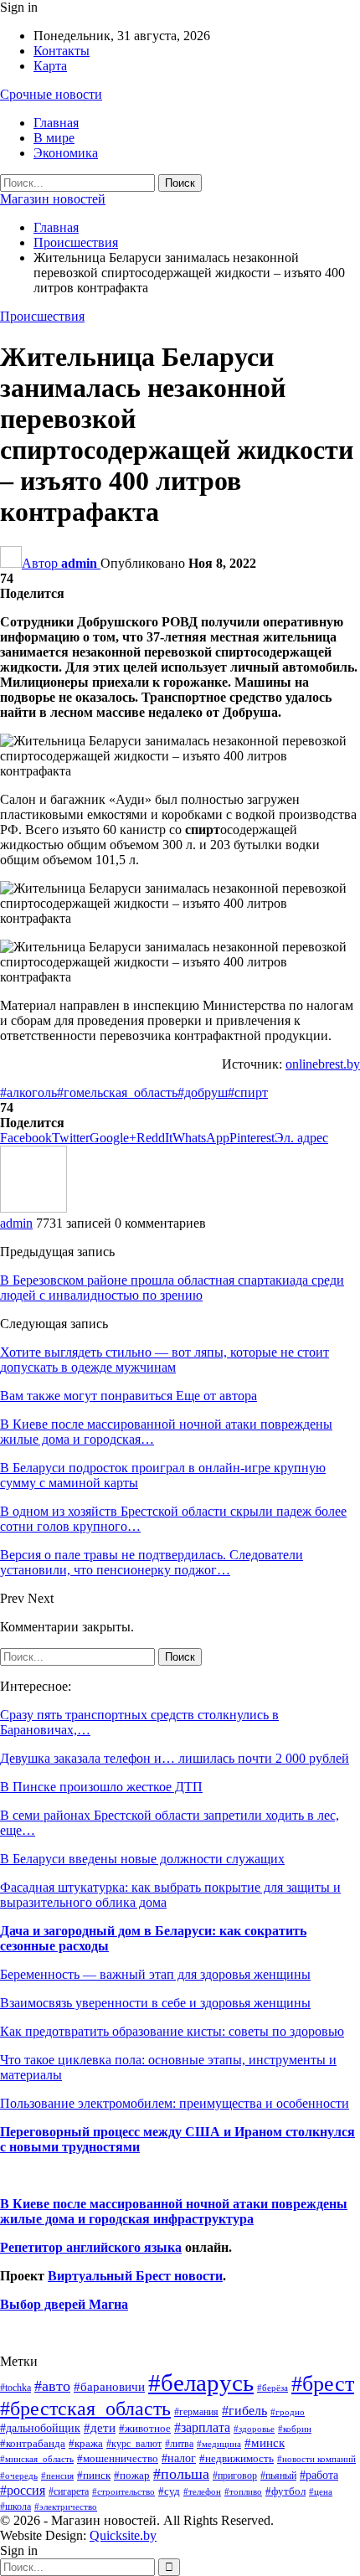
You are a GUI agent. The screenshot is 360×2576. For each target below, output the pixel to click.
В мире (54, 138)
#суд (169, 2491)
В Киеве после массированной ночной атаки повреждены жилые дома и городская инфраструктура (174, 2211)
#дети (100, 2428)
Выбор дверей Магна (64, 2304)
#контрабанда (33, 2443)
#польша (181, 2474)
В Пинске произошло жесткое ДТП (101, 1787)
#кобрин (295, 2429)
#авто (52, 2386)
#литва (179, 2444)
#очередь (19, 2476)
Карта (50, 66)
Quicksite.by (123, 2535)
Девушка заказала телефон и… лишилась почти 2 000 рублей (175, 1758)
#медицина (219, 2444)
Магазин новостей (53, 199)
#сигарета (69, 2491)
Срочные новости (51, 94)
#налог (179, 2458)
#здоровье (254, 2429)
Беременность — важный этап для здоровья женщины (155, 1974)
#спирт (248, 1092)
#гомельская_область (117, 1092)
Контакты (62, 51)
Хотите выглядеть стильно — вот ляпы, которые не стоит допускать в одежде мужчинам (165, 1360)
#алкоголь (28, 1092)
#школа (15, 2507)
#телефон (202, 2492)
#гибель (244, 2411)
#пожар (132, 2475)
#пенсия (57, 2476)
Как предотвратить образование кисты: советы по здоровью (172, 2031)
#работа (319, 2475)
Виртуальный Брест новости (135, 2276)
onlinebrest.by (323, 1064)
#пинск (94, 2476)
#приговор (235, 2476)
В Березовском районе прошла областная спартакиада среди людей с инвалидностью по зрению (172, 1288)
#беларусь (201, 2383)
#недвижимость (237, 2458)
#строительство (123, 2492)
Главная (56, 123)
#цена (321, 2491)
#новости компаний (316, 2459)
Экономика (66, 153)
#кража (86, 2443)
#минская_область (37, 2459)
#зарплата (202, 2427)
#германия (196, 2412)
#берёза (273, 2388)
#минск (265, 2442)
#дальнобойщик (40, 2428)
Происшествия (42, 316)
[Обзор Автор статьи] (33, 1208)
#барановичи (109, 2387)
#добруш (203, 1092)
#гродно (288, 2412)
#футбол (285, 2491)
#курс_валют (134, 2444)
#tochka (15, 2388)
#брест (323, 2384)
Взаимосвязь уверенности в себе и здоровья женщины (155, 2003)
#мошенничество (118, 2458)
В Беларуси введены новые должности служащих (142, 1859)
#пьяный (278, 2476)
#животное (145, 2428)
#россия (23, 2490)
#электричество (66, 2506)
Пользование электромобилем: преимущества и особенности (175, 2103)
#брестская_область (85, 2408)
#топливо (243, 2491)
